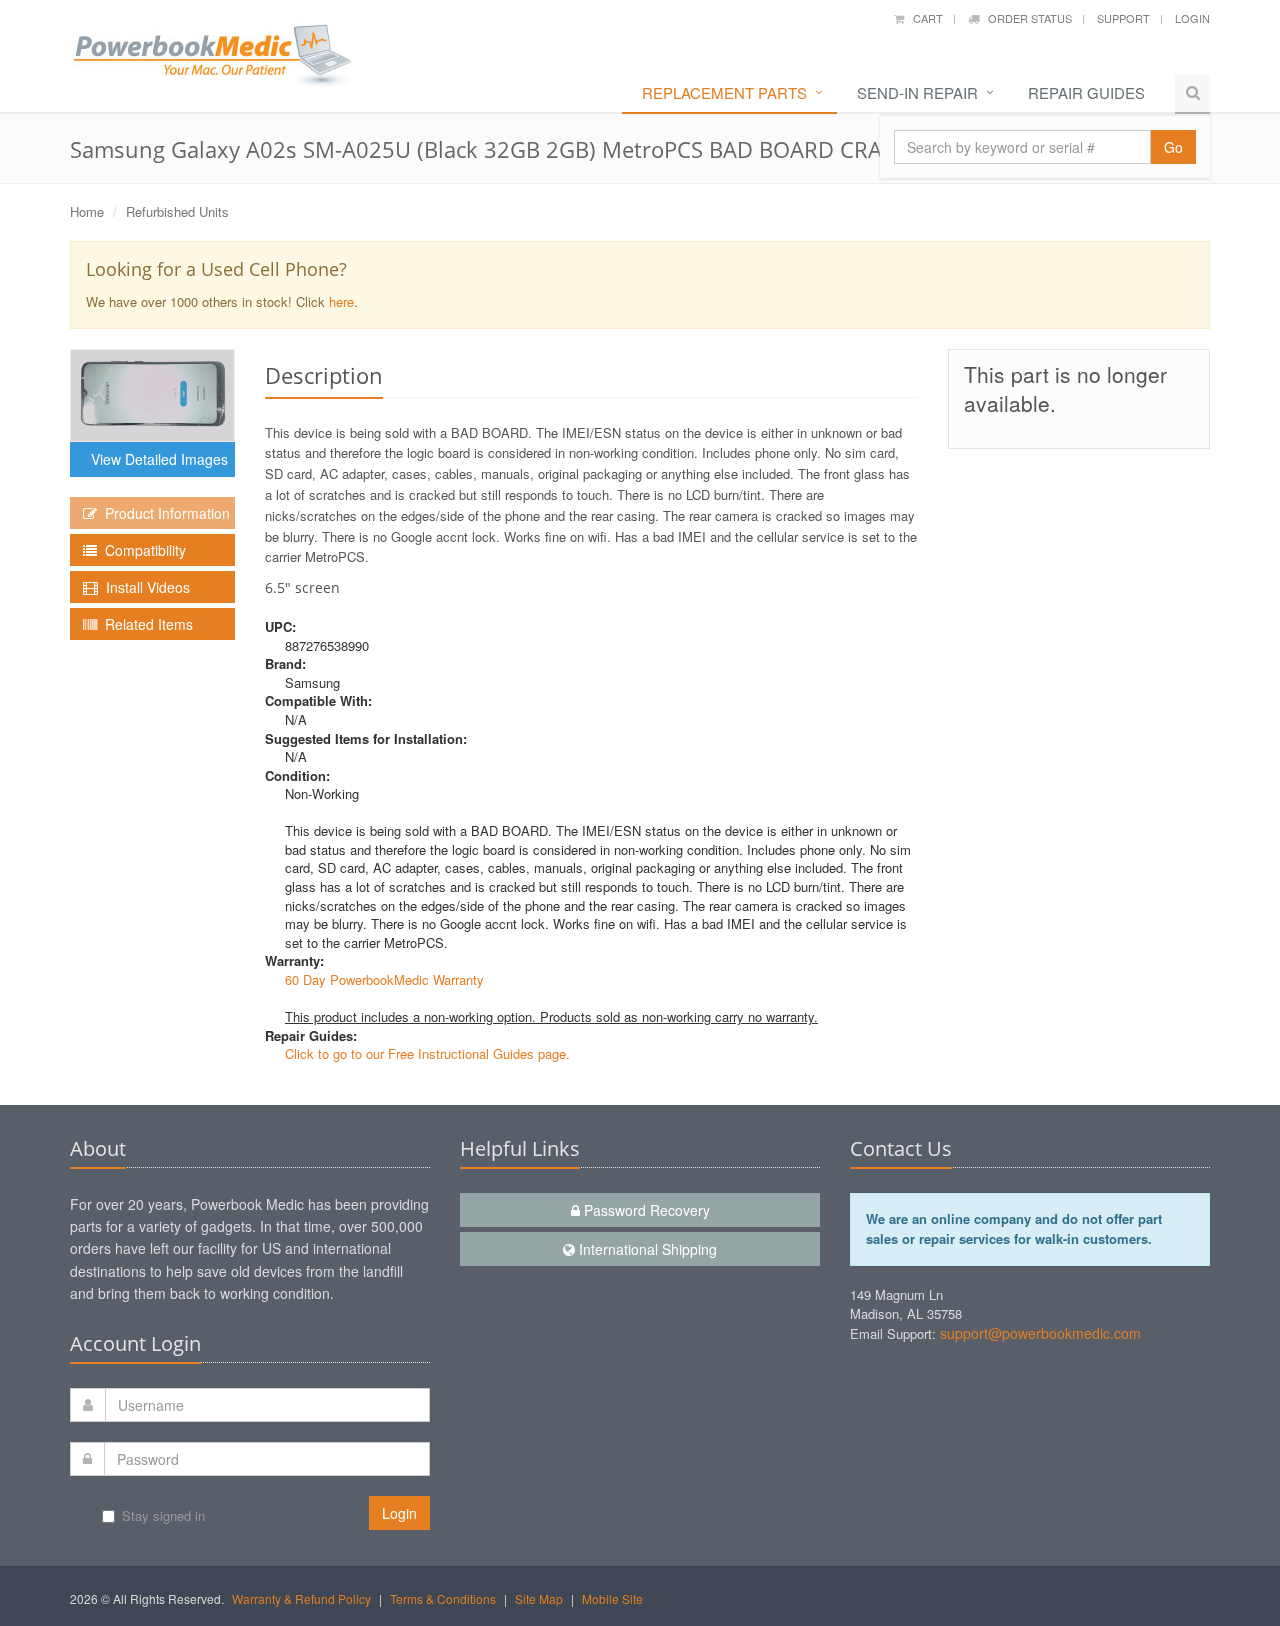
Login (1192, 18)
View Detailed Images (155, 459)
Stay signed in (163, 1515)
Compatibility (141, 550)
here (341, 301)
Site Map (539, 1598)
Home (87, 211)
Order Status (1025, 18)
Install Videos (144, 587)
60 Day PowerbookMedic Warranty (384, 979)
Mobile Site (612, 1598)
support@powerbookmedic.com (1040, 1333)
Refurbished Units (177, 211)
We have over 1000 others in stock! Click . (222, 284)
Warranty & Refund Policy (301, 1598)
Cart (923, 18)
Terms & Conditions (443, 1598)
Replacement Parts (724, 92)
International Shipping (646, 1249)
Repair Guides (1086, 92)
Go (1173, 147)
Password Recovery (645, 1210)
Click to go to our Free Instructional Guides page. (427, 1053)
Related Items (145, 624)
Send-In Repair (917, 92)
